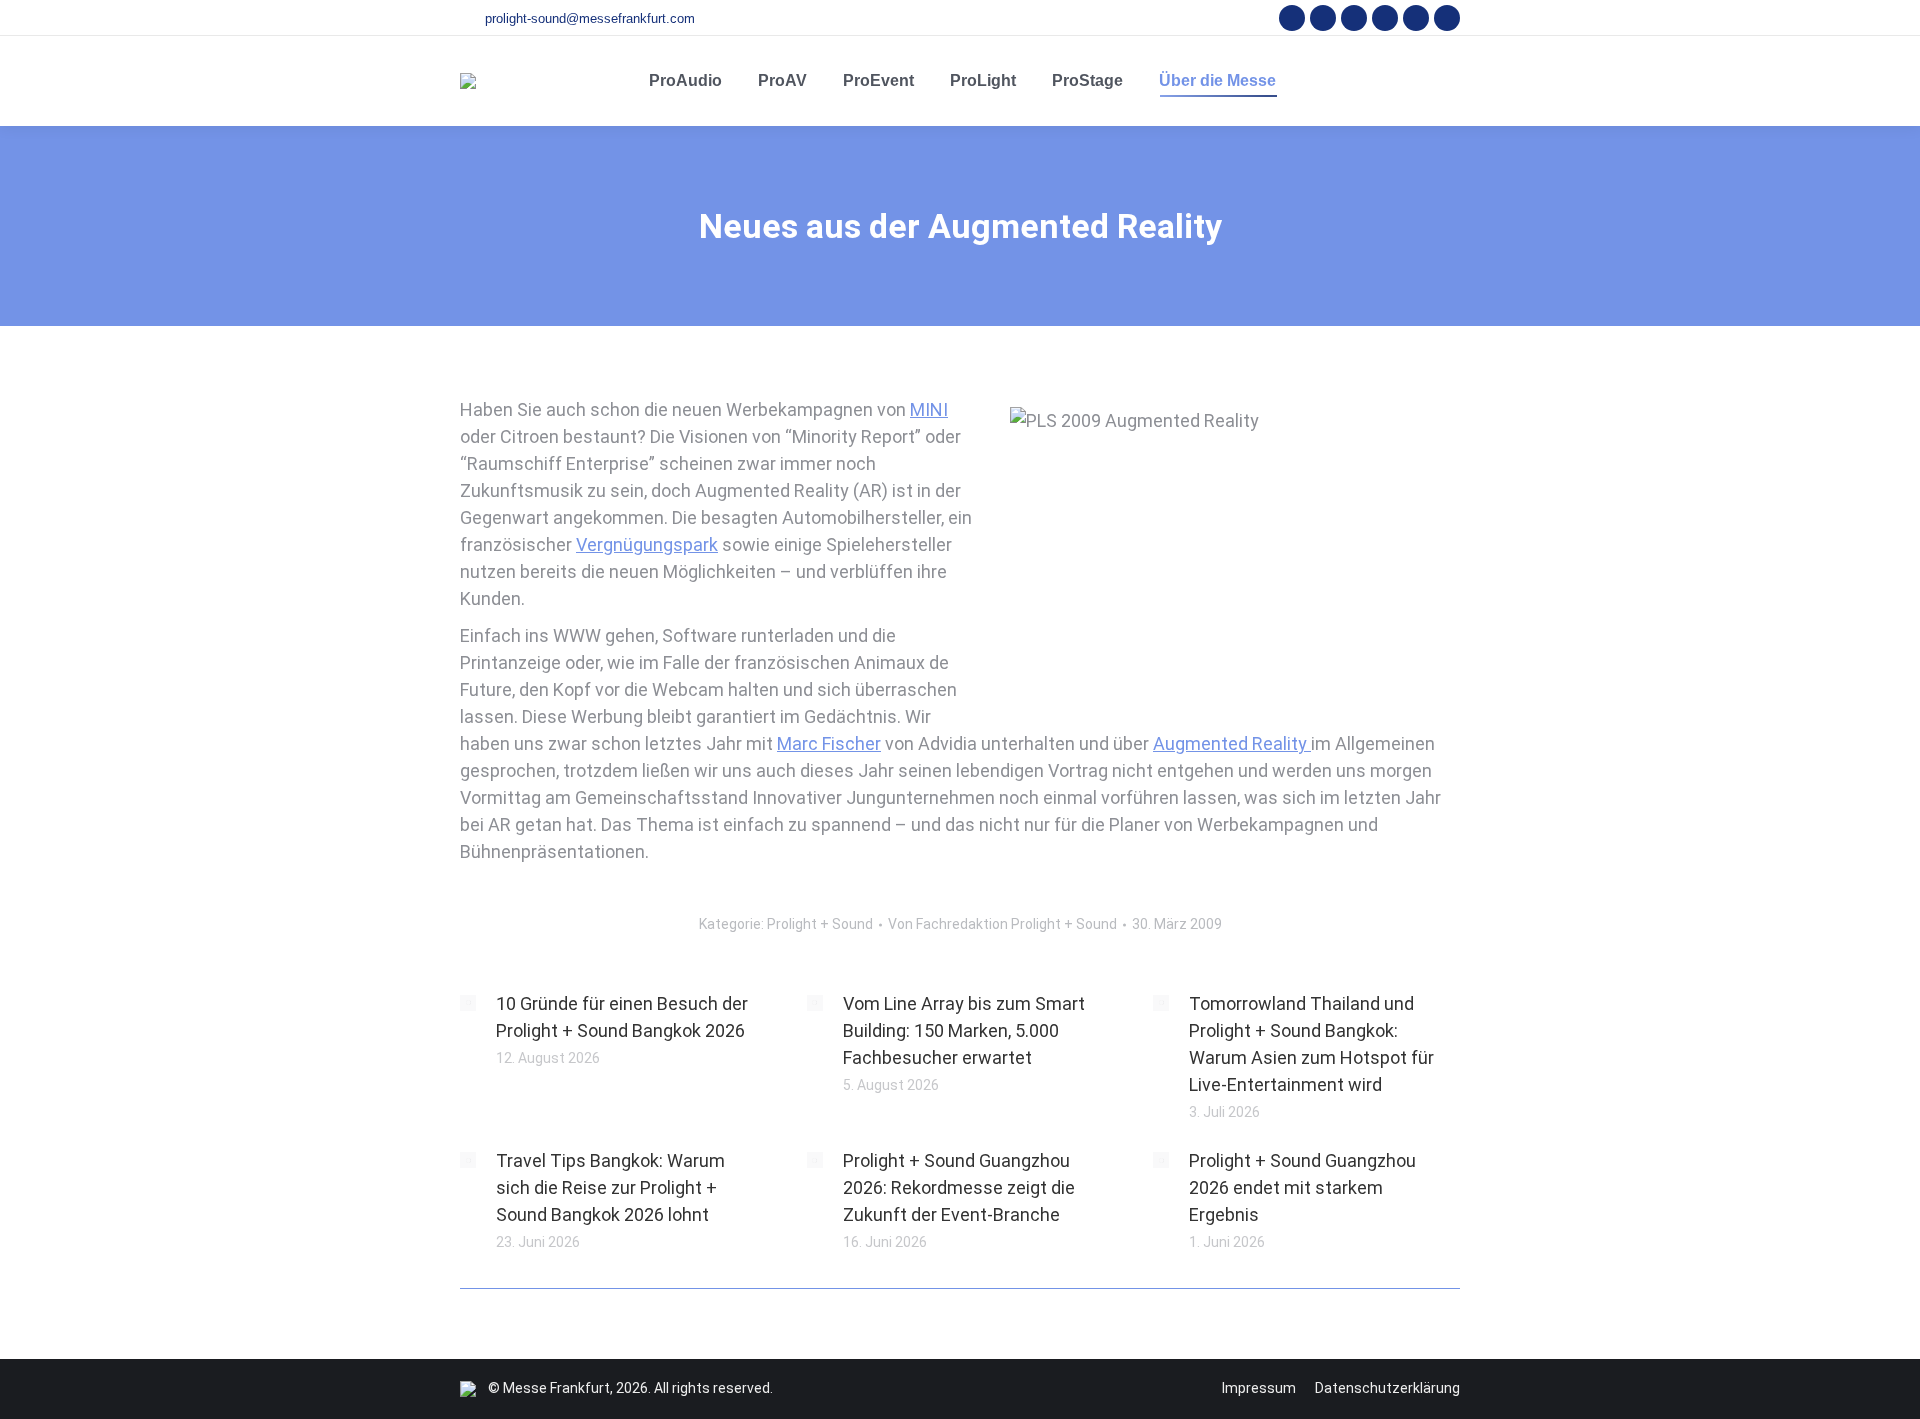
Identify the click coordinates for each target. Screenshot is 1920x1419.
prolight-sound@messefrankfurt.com (590, 18)
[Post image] (468, 1003)
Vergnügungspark (647, 544)
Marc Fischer (829, 743)
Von (1002, 924)
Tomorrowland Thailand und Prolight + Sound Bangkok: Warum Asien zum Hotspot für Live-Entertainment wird (1311, 1044)
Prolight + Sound (820, 924)
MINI (929, 409)
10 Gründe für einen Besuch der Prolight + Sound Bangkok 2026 (622, 1017)
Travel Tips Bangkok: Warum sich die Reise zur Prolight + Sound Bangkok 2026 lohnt (610, 1187)
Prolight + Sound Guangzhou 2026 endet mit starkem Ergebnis (1302, 1187)
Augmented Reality (1232, 743)
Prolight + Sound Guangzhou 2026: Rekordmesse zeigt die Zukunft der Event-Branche (959, 1187)
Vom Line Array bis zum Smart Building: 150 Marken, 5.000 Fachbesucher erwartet (964, 1030)
